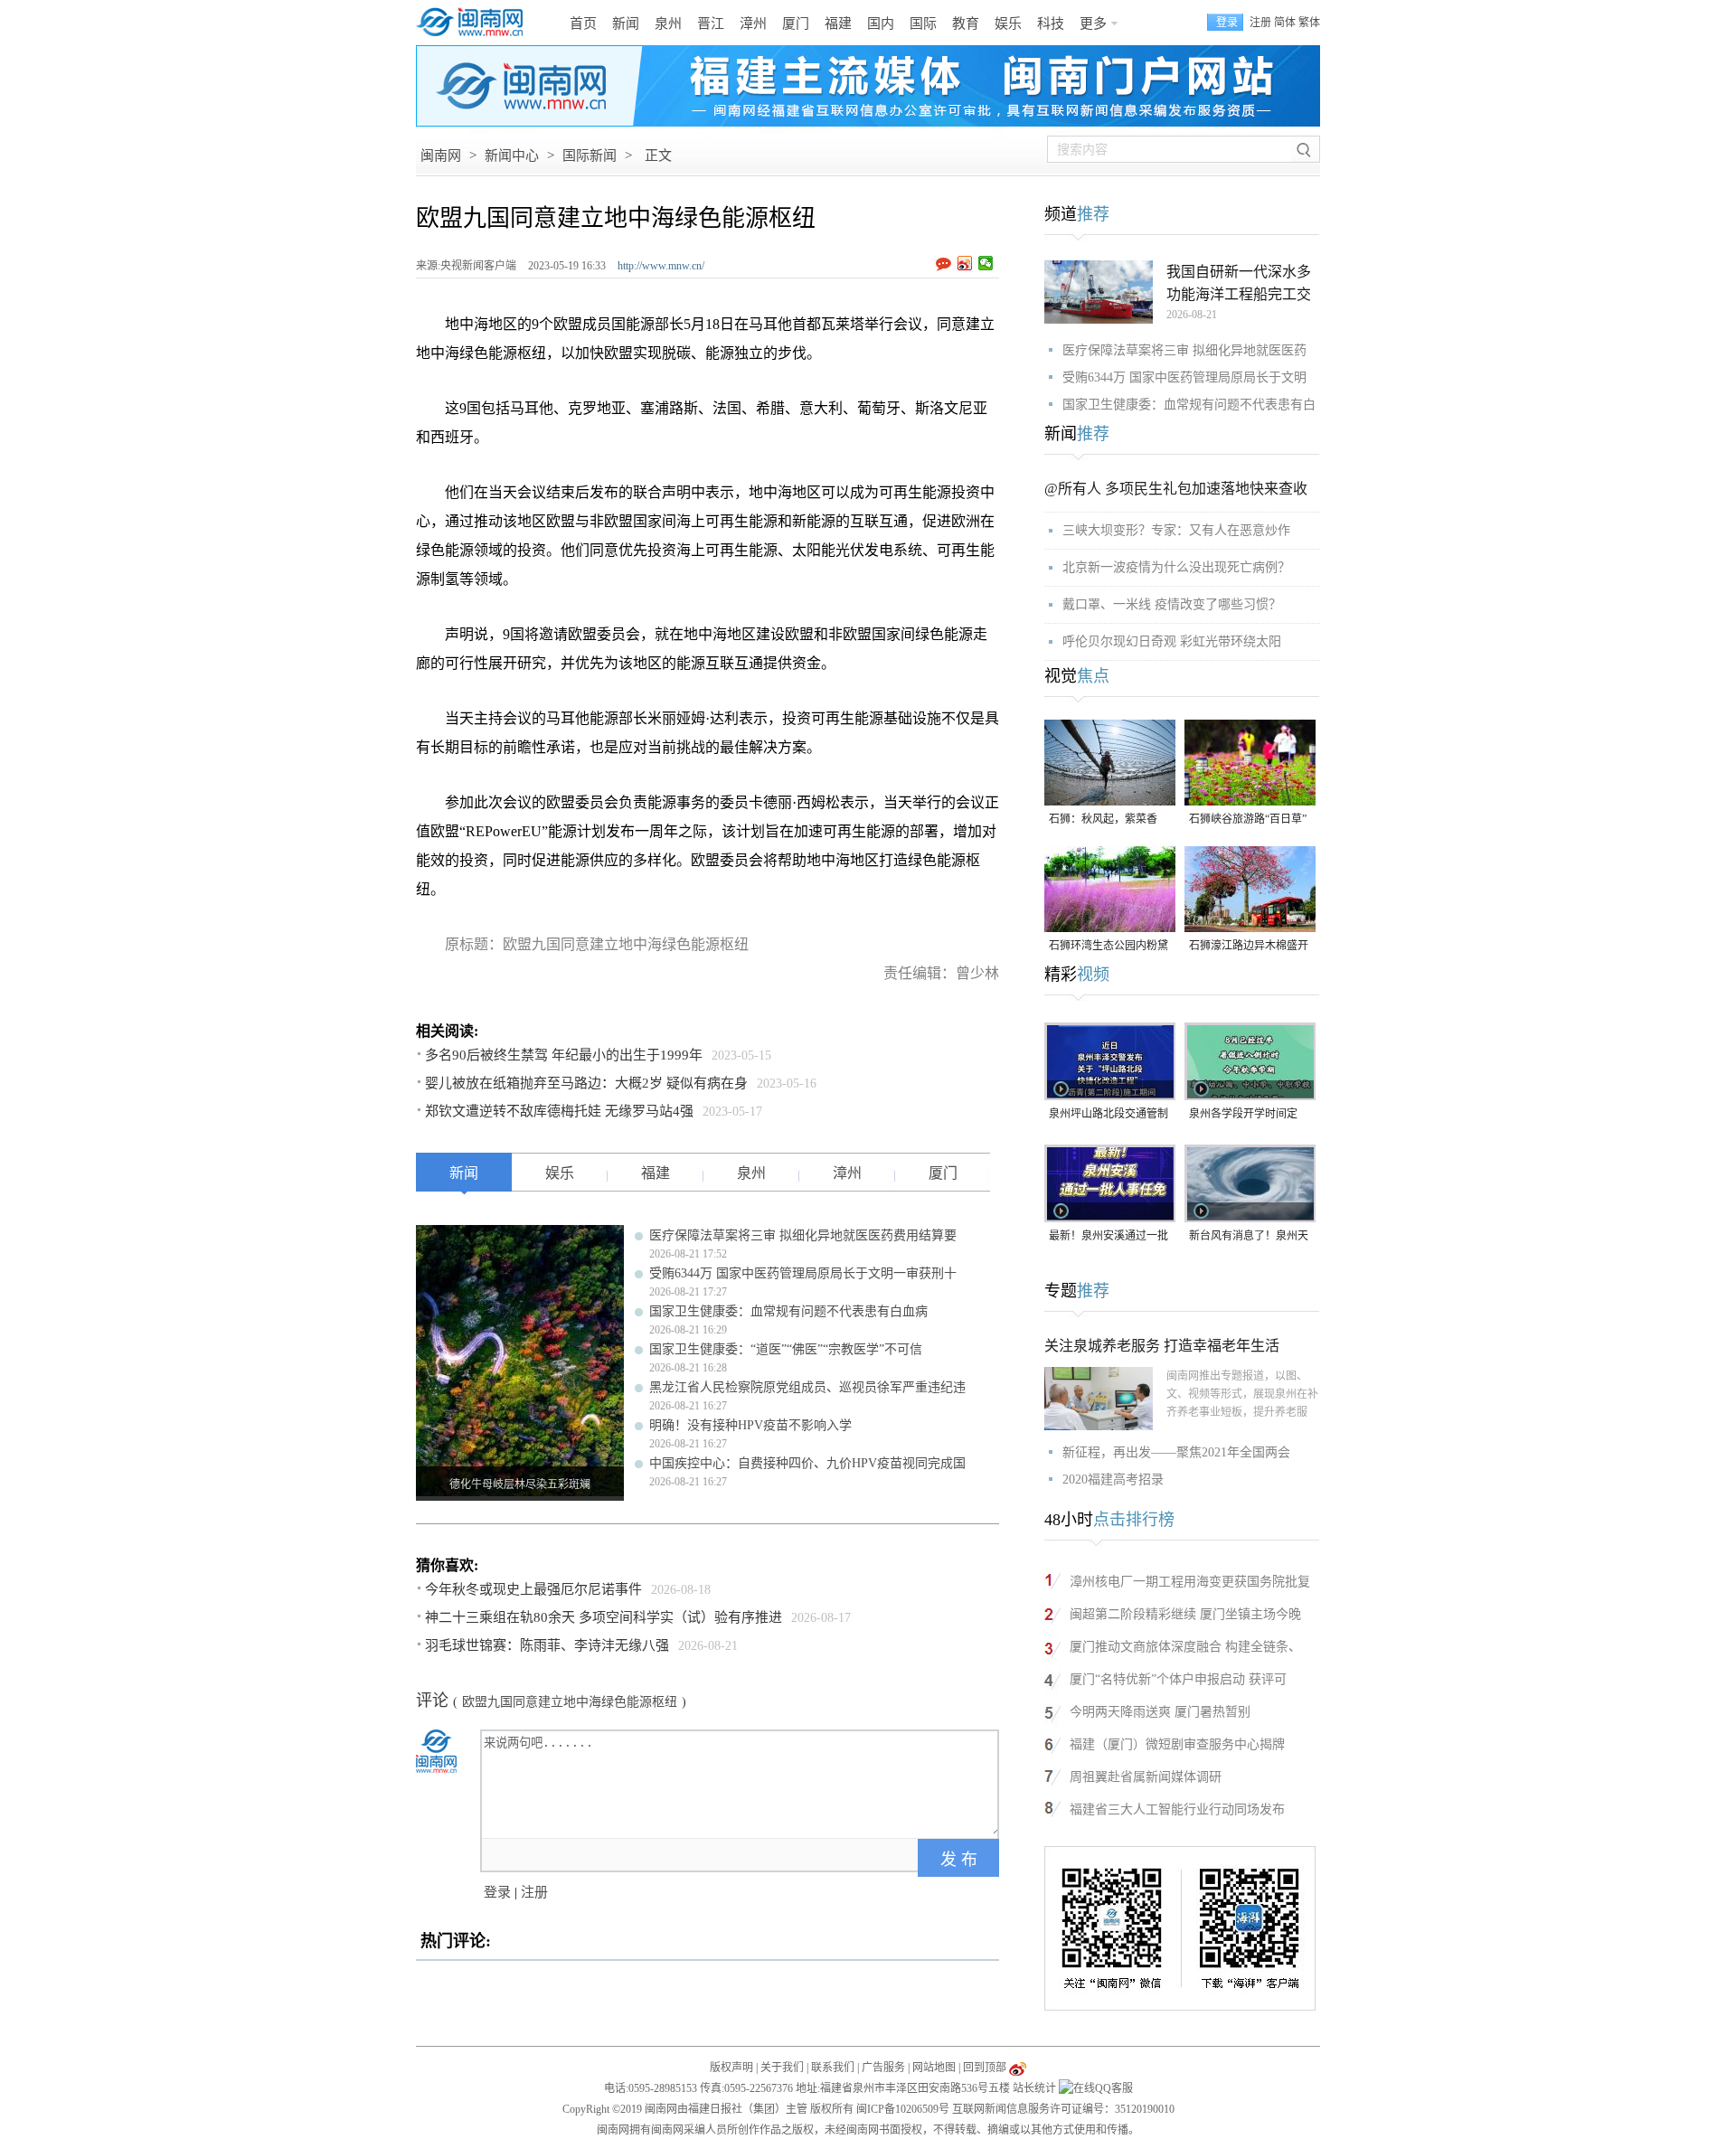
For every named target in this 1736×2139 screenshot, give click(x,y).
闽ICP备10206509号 (903, 2109)
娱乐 (1008, 24)
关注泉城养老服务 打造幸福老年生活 (1162, 1346)
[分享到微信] (986, 263)
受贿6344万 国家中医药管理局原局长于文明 (1184, 377)
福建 (838, 24)
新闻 (626, 24)
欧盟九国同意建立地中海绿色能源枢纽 (570, 1702)
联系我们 (833, 2068)
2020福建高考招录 (1113, 1479)
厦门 (796, 24)
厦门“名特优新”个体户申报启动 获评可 (1178, 1679)
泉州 (668, 24)
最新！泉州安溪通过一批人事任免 (1109, 1237)
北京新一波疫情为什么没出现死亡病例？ (1176, 567)
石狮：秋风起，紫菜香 (1103, 819)
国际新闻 (590, 155)
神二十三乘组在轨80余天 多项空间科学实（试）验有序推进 (604, 1617)
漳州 (753, 24)
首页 (583, 24)
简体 (1285, 23)
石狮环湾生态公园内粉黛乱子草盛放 (1109, 947)
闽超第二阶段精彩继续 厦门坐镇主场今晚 (1185, 1614)
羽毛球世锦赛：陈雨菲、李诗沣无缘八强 (547, 1645)
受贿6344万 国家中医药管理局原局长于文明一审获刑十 (803, 1273)
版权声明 (731, 2068)
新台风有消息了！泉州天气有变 (1249, 1237)
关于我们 (782, 2068)
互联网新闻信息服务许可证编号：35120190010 (1063, 2109)
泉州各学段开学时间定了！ (1243, 1115)
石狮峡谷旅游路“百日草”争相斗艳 (1248, 820)
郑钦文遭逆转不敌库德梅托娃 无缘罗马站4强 (559, 1111)
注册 (1260, 23)
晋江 (711, 24)
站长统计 (1034, 2088)
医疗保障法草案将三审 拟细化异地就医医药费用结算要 (803, 1235)
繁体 (1309, 23)
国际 (923, 24)
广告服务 (883, 2068)
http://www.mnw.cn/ (661, 266)
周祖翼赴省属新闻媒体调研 (1146, 1777)
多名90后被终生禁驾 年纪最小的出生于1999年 (564, 1055)
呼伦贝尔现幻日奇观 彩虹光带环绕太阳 (1172, 641)
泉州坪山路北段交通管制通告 (1109, 1115)
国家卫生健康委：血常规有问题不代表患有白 (1189, 405)
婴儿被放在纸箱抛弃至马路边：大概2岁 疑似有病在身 (586, 1083)
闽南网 (441, 155)
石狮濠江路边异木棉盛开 (1249, 946)
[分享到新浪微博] (965, 263)
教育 (966, 24)
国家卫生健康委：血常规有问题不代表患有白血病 (788, 1311)
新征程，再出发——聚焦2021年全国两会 (1176, 1452)
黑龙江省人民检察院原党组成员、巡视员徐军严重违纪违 (807, 1387)
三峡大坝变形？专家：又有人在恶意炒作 (1176, 530)
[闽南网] (475, 23)
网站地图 (934, 2068)
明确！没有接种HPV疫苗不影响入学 (750, 1425)
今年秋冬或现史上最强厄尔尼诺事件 (533, 1589)
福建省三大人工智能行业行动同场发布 (1177, 1809)
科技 (1051, 24)
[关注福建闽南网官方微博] (1018, 2068)
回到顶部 (985, 2068)
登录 (497, 1892)
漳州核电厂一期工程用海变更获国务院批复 (1190, 1582)
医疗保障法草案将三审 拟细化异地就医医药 (1184, 350)
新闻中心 (512, 155)
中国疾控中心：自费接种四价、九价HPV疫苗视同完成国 (807, 1463)
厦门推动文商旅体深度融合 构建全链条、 (1185, 1647)
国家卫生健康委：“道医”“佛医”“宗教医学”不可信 (786, 1349)
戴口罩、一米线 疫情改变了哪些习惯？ (1172, 604)
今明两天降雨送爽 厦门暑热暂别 (1160, 1712)
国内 (881, 24)
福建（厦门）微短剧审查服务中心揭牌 (1177, 1744)
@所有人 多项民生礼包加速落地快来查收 (1176, 489)
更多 (1093, 24)
